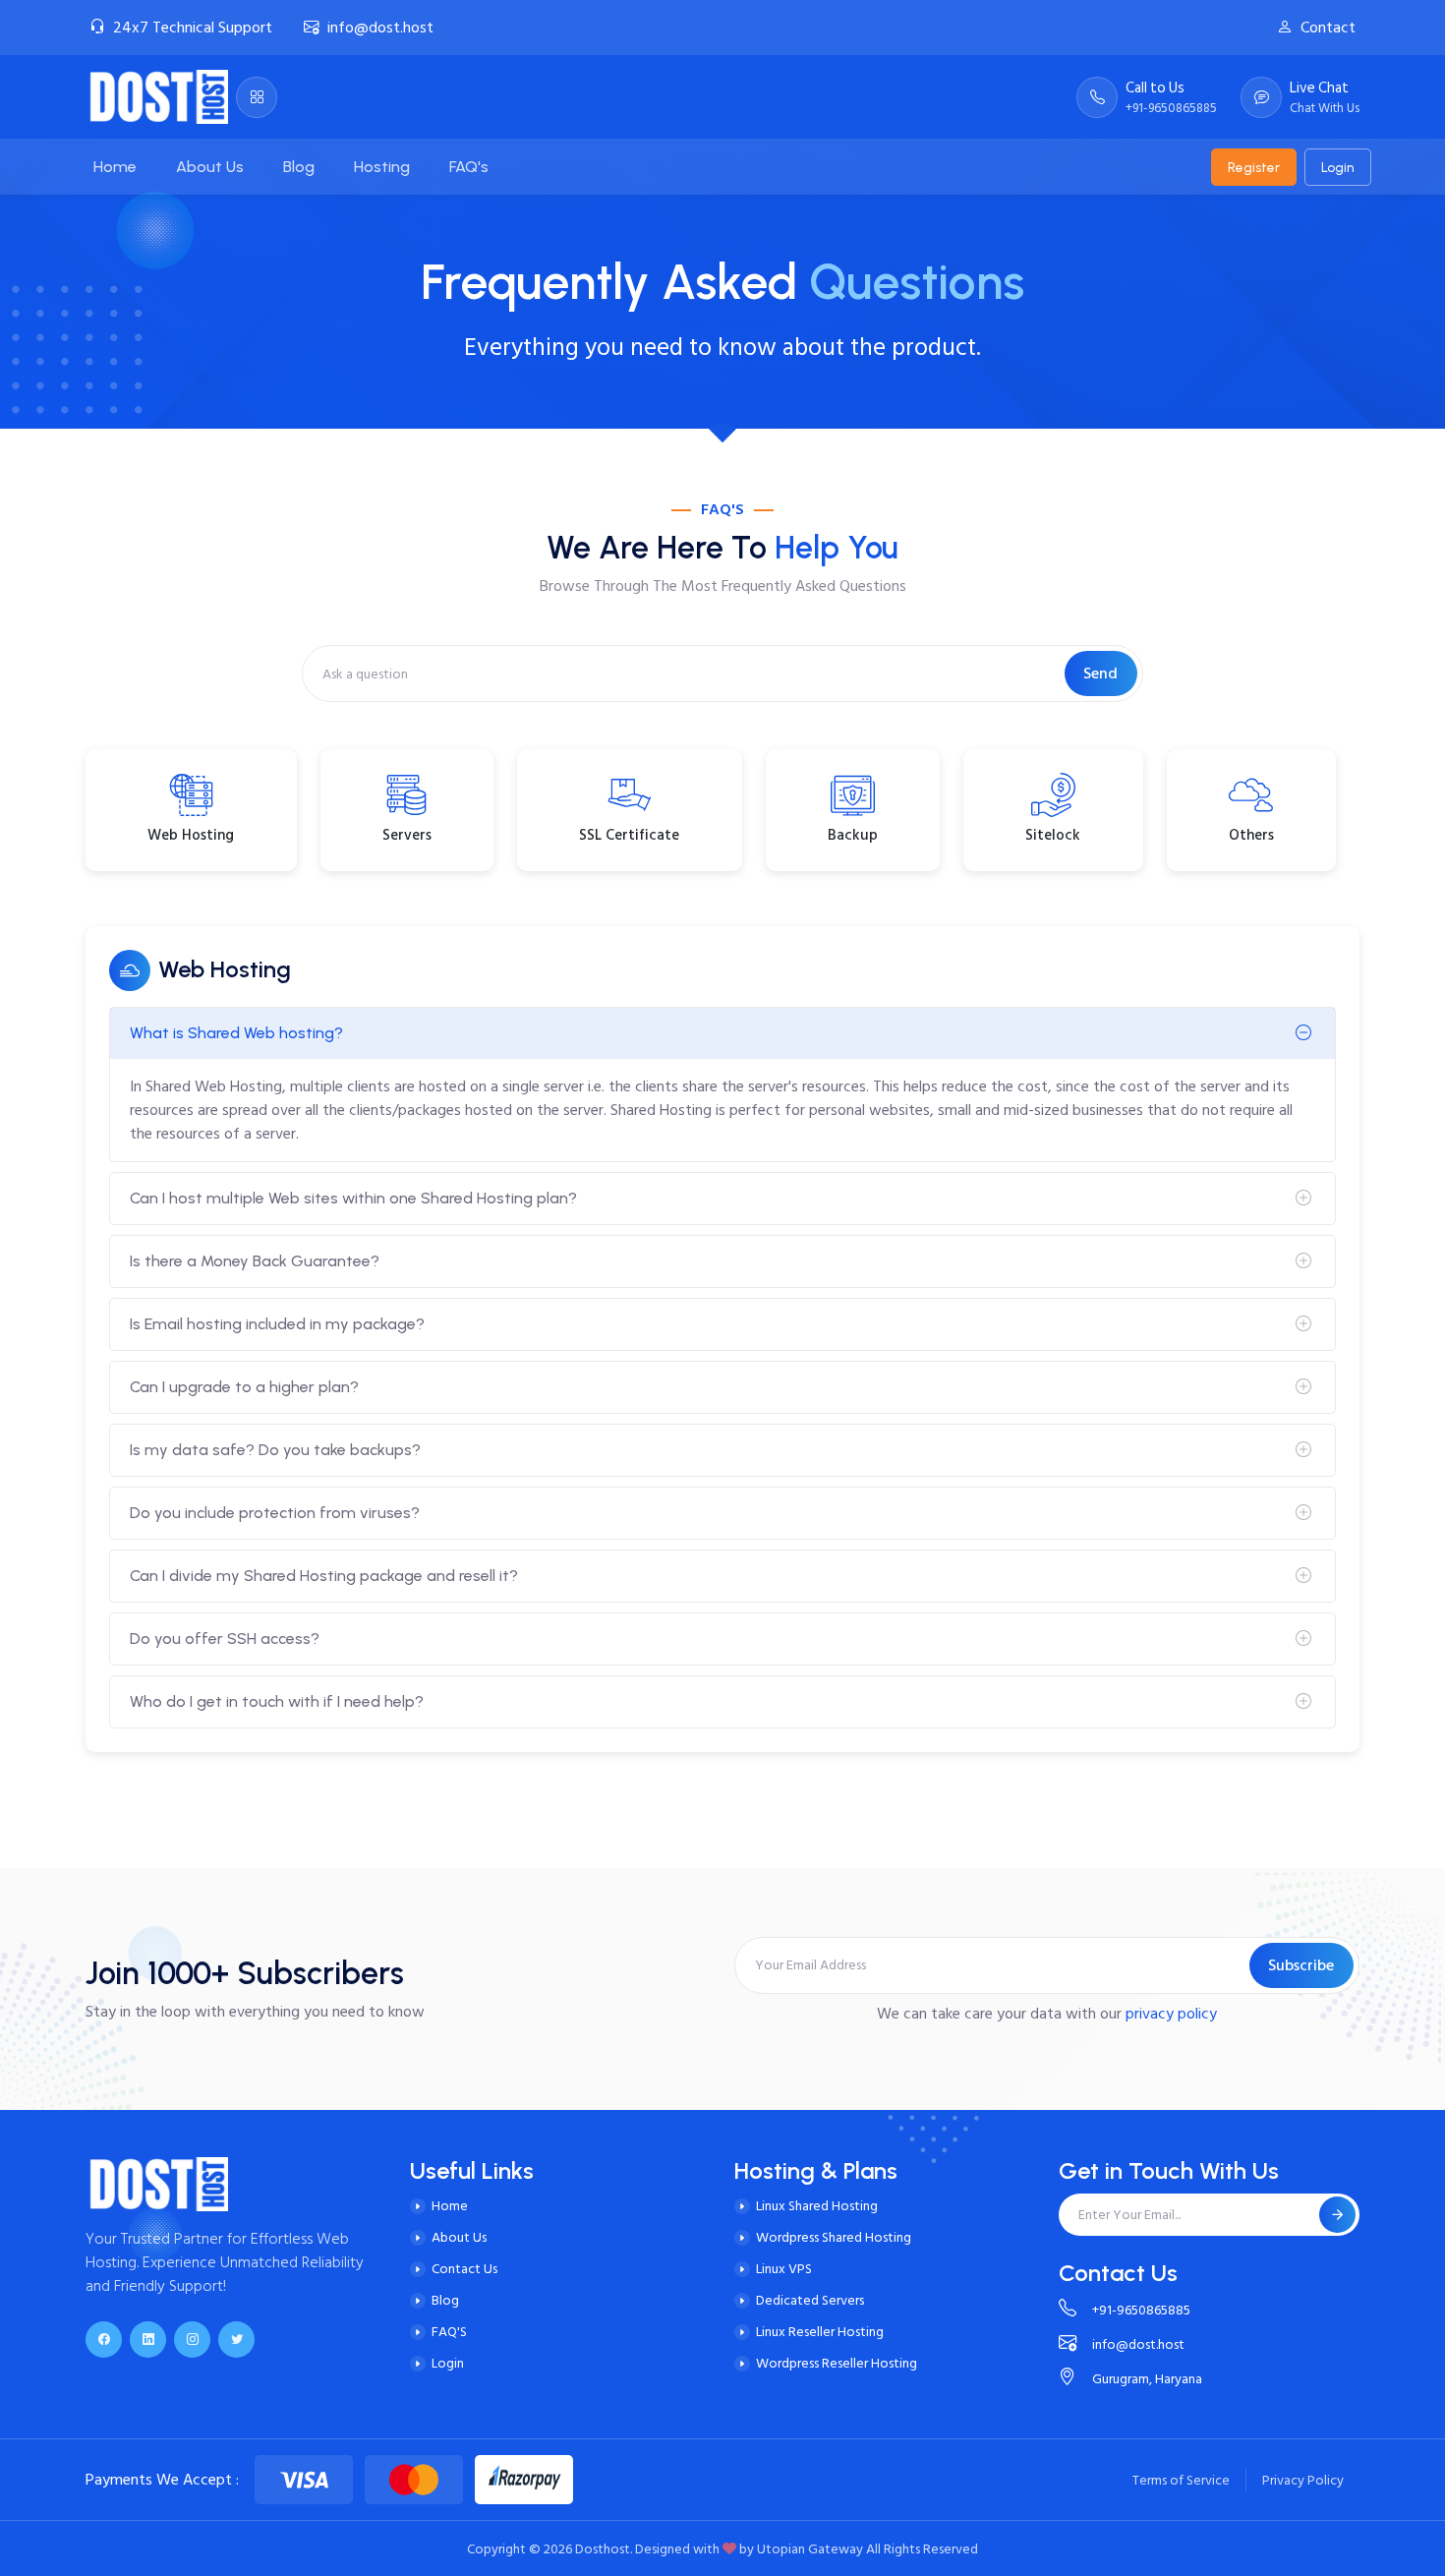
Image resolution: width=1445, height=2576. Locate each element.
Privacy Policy (1303, 2480)
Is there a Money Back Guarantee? (255, 1261)
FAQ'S (449, 2332)
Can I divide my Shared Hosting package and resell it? (324, 1576)
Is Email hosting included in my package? (277, 1324)
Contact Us (464, 2269)
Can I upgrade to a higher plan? (244, 1387)
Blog (445, 2300)
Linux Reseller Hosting (820, 2332)
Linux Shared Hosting (817, 2206)
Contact (1328, 28)
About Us (459, 2237)
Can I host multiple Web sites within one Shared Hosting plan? (353, 1198)
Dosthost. (604, 2549)
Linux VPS (784, 2269)
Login (1338, 167)
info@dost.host (380, 28)
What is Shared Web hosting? (236, 1033)
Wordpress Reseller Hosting (837, 2363)
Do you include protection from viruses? (275, 1513)
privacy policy (1171, 2014)
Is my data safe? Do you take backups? (275, 1450)
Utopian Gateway (810, 2549)
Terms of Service (1181, 2480)
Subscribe (1301, 1965)
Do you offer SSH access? (225, 1639)
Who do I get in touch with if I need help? (277, 1701)
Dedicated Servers (810, 2300)
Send (1100, 673)
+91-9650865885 (1141, 2310)
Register (1254, 167)
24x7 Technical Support (193, 28)
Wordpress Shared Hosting (834, 2237)
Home (450, 2206)
